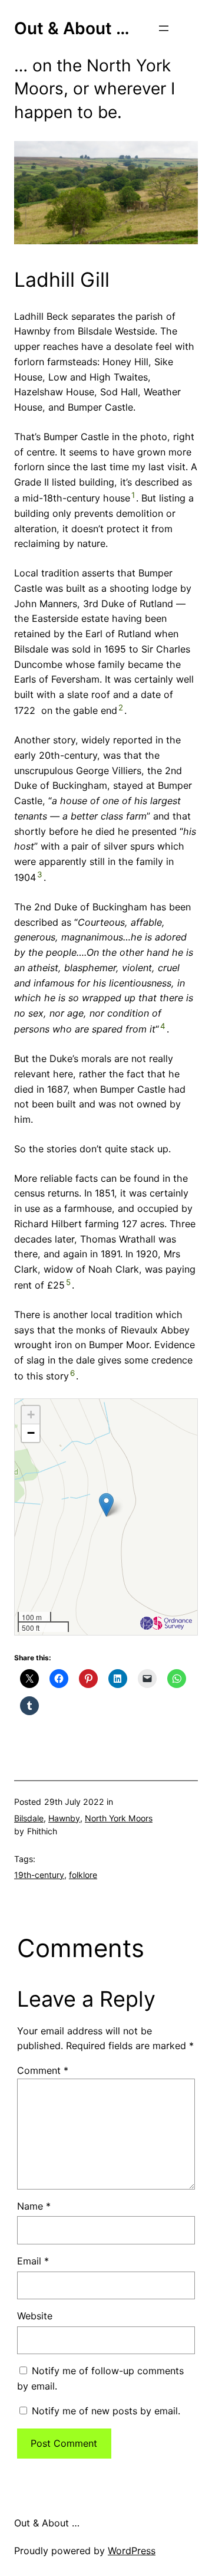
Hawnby (64, 1818)
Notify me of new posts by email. (106, 2411)
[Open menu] (164, 28)
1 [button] (133, 495)
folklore (83, 1875)
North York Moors (119, 1818)
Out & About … (72, 28)
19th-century (39, 1875)
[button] (106, 1505)
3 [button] (40, 874)
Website (35, 2316)
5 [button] (68, 1282)
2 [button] (121, 707)
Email (33, 2261)
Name (34, 2206)
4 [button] (163, 1026)
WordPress (132, 2551)
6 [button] (72, 1373)
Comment (43, 2070)
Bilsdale (29, 1818)
